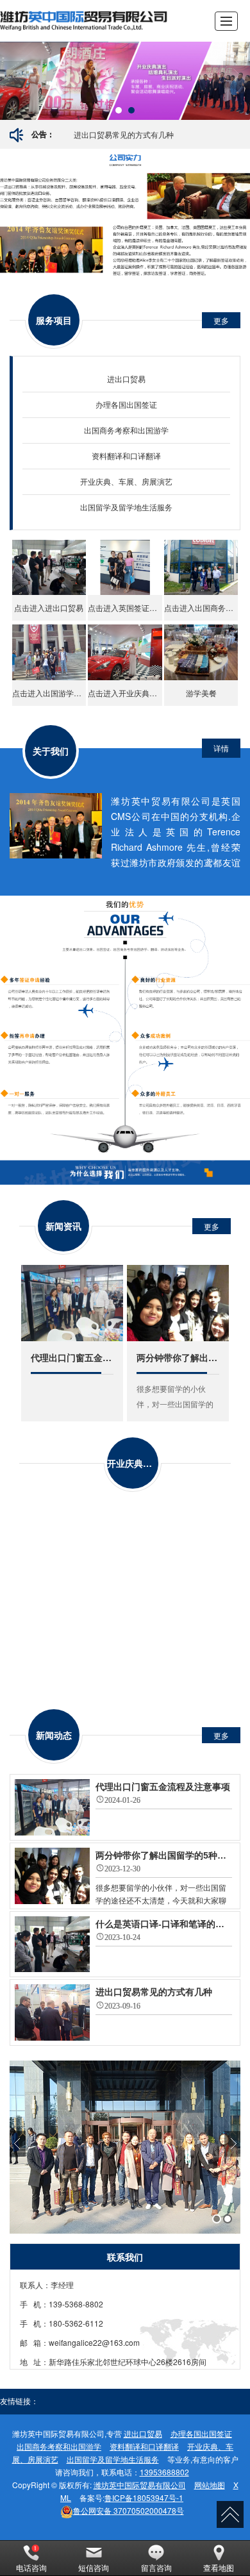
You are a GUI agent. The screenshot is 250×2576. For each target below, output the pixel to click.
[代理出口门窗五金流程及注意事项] (72, 1303)
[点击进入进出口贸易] (49, 568)
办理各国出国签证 (126, 404)
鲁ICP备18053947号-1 (144, 2497)
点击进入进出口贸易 (49, 607)
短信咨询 (94, 2567)
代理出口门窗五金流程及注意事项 (72, 1357)
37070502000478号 (129, 2510)
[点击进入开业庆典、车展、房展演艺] (125, 652)
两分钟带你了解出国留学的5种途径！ (178, 1357)
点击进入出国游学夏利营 (49, 693)
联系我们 (125, 2257)
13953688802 (164, 2472)
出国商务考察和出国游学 (126, 430)
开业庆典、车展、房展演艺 (126, 481)
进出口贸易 (126, 379)
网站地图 (210, 2485)
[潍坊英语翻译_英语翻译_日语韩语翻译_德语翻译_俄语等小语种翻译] (86, 21)
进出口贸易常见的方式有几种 (124, 134)
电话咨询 (31, 2567)
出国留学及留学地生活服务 (126, 507)
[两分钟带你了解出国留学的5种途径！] (178, 1303)
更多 (221, 320)
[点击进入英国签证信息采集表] (125, 568)
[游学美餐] (201, 652)
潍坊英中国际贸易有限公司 (140, 2485)
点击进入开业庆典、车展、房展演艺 (125, 693)
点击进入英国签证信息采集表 (125, 607)
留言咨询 (156, 2567)
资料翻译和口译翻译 (126, 456)
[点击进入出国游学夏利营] (49, 652)
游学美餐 (201, 693)
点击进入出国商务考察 (201, 607)
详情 (221, 748)
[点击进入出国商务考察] (201, 568)
